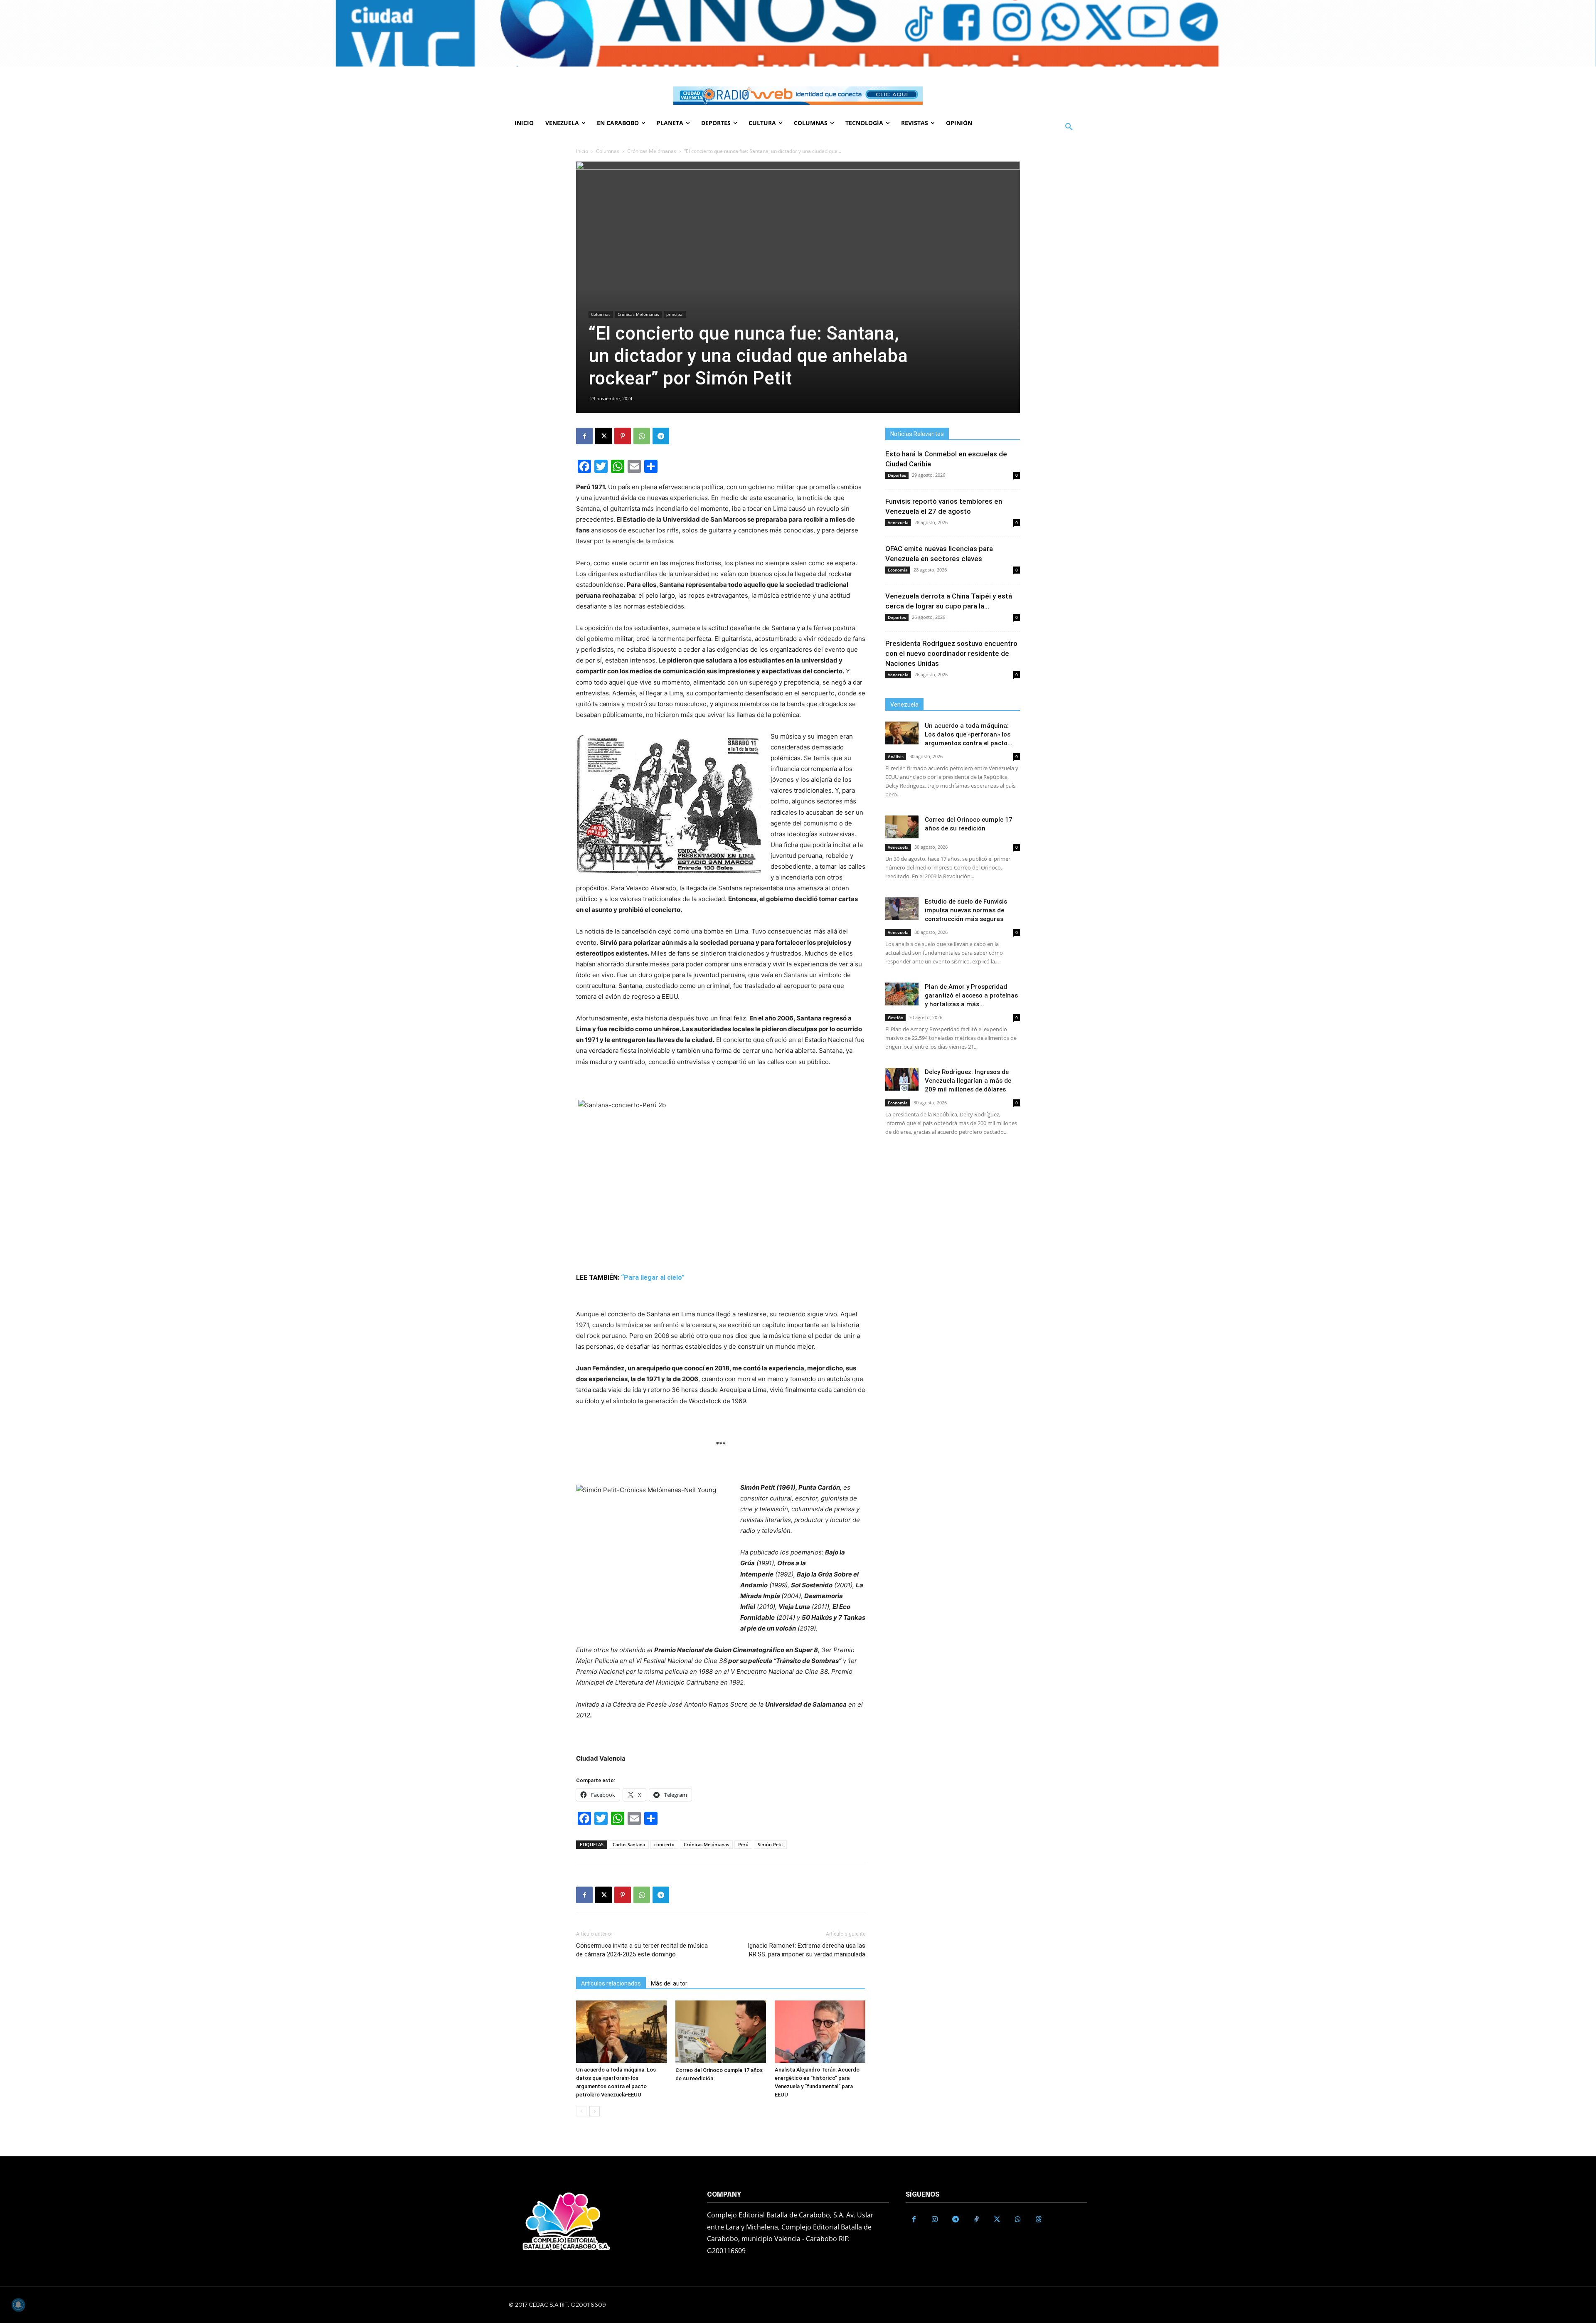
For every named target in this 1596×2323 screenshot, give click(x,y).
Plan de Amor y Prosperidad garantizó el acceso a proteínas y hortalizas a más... (971, 995)
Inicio (582, 151)
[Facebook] (584, 436)
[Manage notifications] (18, 2305)
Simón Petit (770, 1844)
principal (675, 314)
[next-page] (595, 2111)
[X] (603, 436)
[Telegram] (661, 436)
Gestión (895, 1017)
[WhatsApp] (642, 436)
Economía (898, 570)
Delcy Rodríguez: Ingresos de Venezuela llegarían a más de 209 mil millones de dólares (968, 1081)
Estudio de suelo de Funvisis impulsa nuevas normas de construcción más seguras (966, 910)
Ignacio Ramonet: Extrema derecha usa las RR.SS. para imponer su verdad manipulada (807, 1950)
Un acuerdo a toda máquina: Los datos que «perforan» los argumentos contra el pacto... (969, 734)
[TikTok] (976, 2220)
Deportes (897, 475)
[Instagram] (935, 2220)
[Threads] (1039, 2220)
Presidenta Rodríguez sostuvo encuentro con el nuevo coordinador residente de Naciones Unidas (951, 653)
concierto (664, 1844)
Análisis (896, 756)
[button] (1069, 127)
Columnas (608, 151)
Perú (743, 1844)
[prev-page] (581, 2111)
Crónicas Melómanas (652, 151)
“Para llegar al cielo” (654, 1277)
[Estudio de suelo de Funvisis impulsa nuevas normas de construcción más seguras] (902, 909)
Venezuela (898, 522)
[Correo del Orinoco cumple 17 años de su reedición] (721, 2032)
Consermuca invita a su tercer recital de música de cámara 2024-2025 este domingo (642, 1950)
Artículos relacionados (611, 1983)
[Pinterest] (623, 436)
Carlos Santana (629, 1844)
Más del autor (669, 1983)
